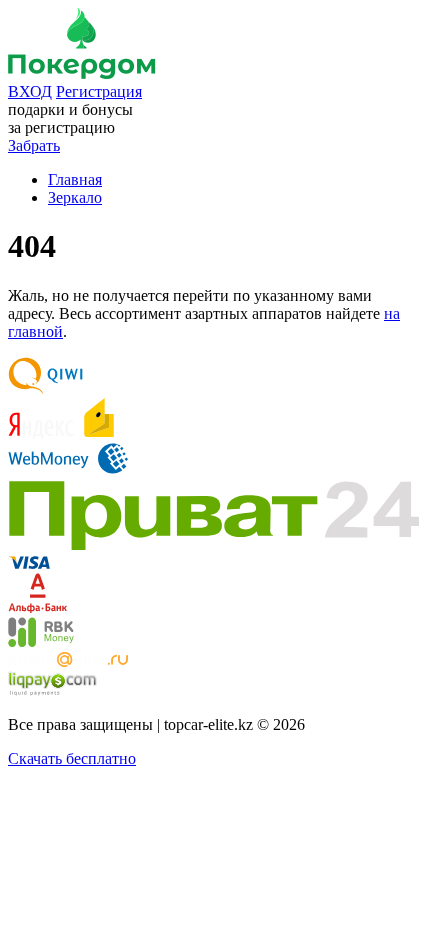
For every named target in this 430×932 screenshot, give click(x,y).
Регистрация (99, 91)
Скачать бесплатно (72, 758)
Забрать (34, 145)
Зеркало (75, 197)
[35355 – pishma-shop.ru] (82, 73)
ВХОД (30, 91)
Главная (75, 179)
